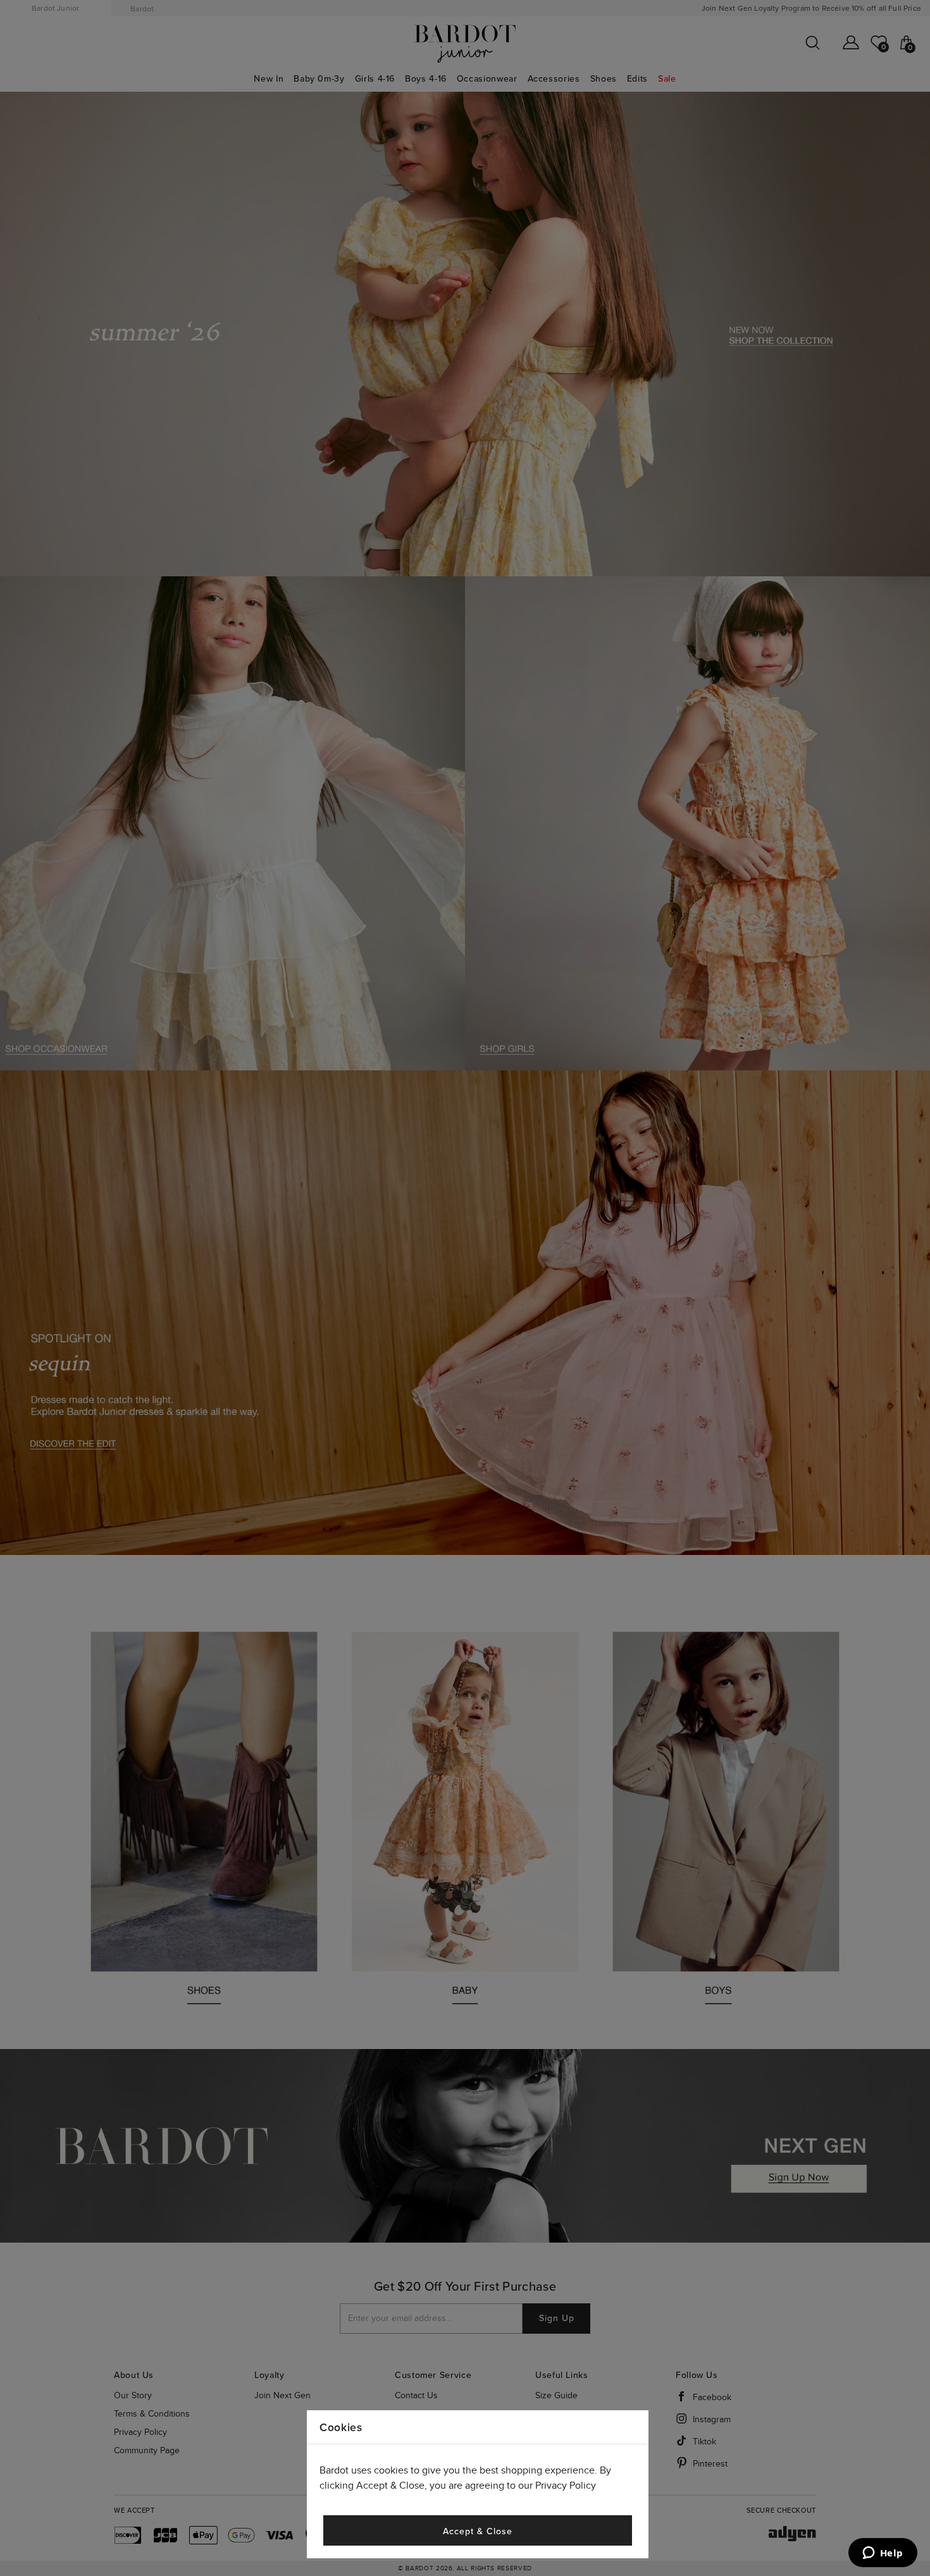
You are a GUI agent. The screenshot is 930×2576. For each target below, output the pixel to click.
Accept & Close (477, 2531)
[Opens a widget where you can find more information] (883, 2554)
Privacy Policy (566, 2486)
